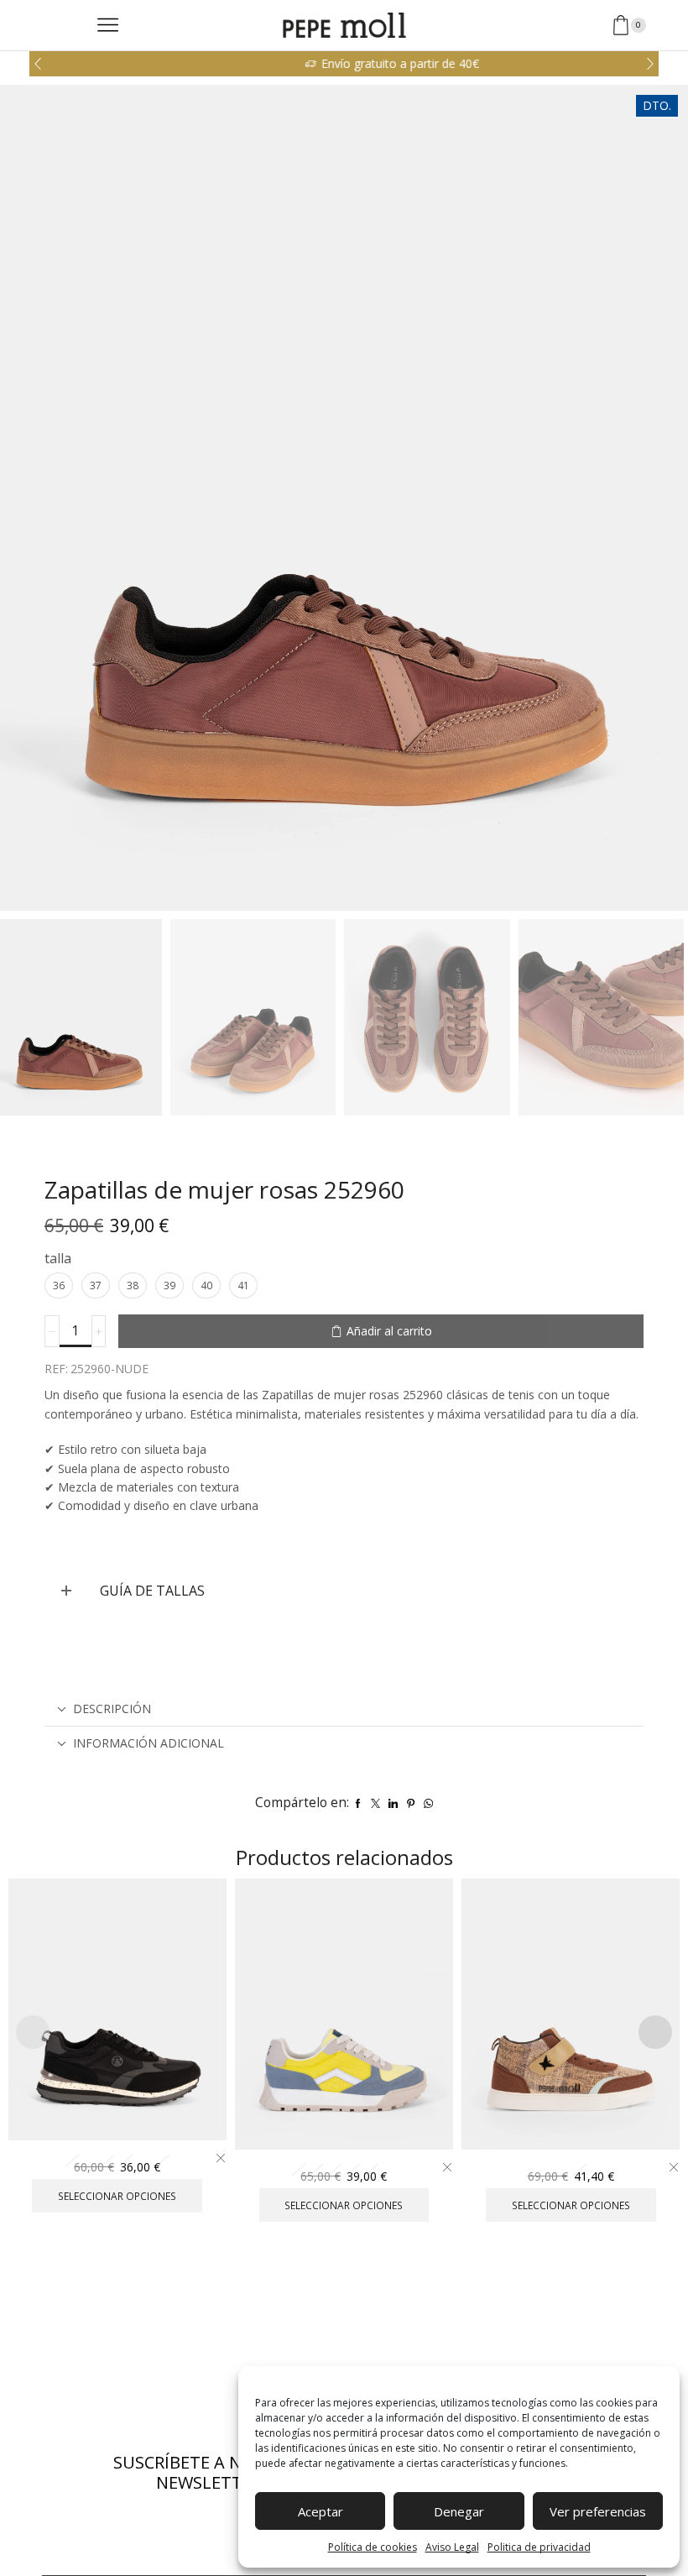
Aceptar (321, 2511)
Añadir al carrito (389, 1331)
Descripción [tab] (112, 1709)
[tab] (344, 1709)
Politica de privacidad (539, 2547)
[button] (38, 64)
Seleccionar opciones (117, 2114)
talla (58, 1258)
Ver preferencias (598, 2511)
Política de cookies (373, 2547)
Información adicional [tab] (149, 1743)
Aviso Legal (452, 2547)
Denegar (459, 2511)
